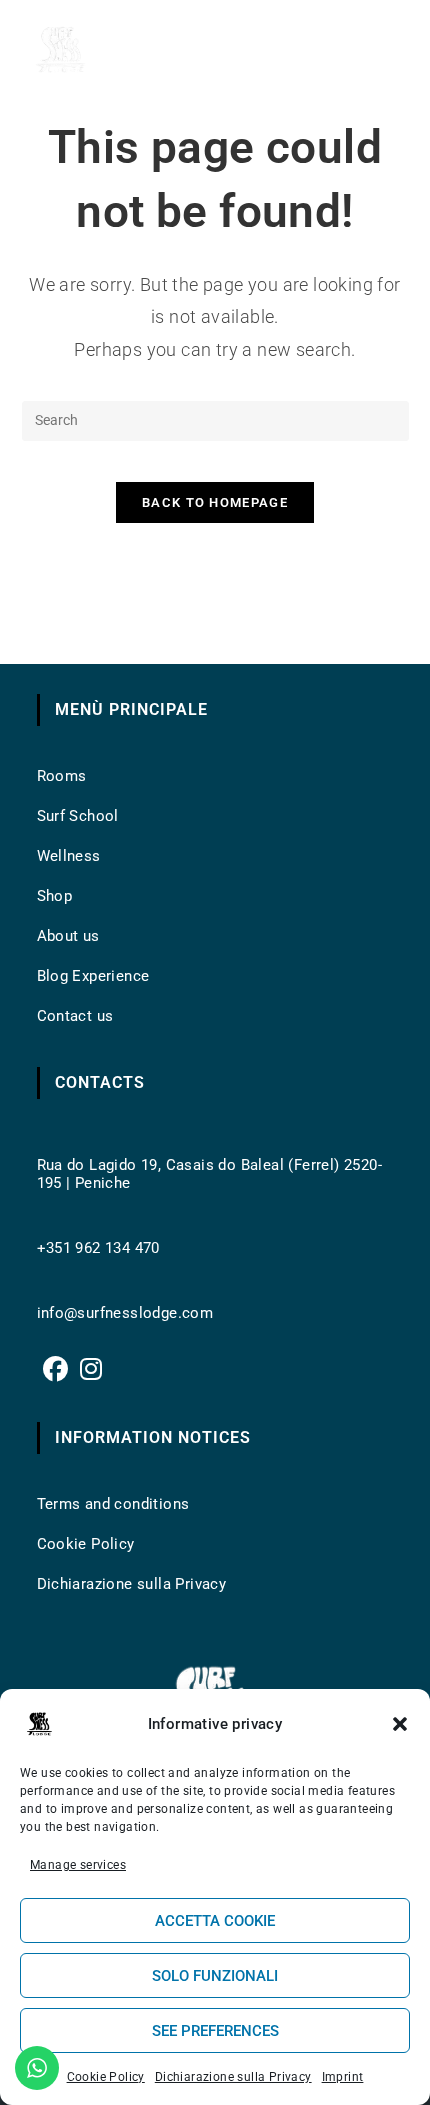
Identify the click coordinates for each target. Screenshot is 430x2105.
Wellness (69, 856)
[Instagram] (91, 1369)
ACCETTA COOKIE (215, 1921)
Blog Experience (93, 976)
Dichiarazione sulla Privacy (233, 2077)
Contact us (75, 1016)
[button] (400, 1724)
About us (68, 936)
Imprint (343, 2077)
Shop (55, 896)
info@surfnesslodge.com (125, 1313)
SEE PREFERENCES (215, 2031)
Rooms (62, 776)
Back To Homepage (215, 502)
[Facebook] (55, 1369)
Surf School (78, 816)
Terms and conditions (113, 1504)
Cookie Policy (106, 2077)
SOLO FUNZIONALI (215, 1976)
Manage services (78, 1865)
